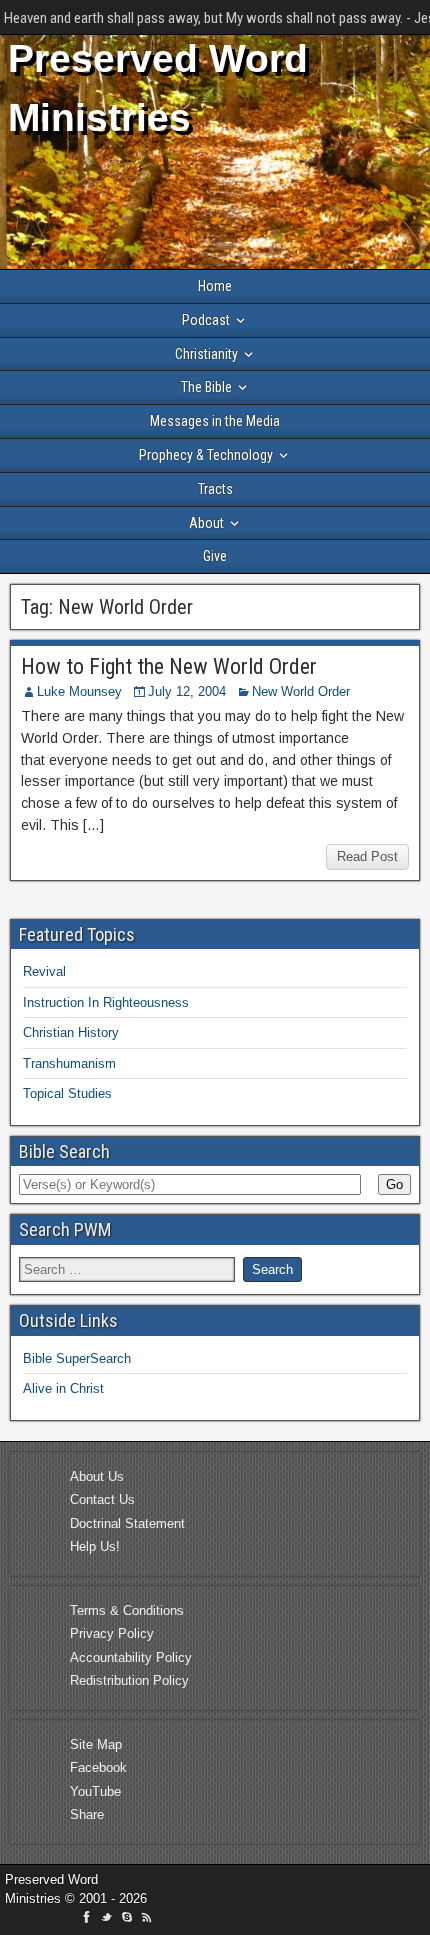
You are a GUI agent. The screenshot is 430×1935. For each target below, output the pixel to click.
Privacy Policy (112, 1633)
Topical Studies (67, 1093)
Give (215, 556)
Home (215, 286)
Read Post (367, 856)
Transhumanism (69, 1063)
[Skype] (129, 1920)
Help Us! (95, 1546)
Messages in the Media (215, 421)
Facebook (98, 1767)
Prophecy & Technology (206, 455)
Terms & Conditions (127, 1610)
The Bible (206, 387)
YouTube (95, 1791)
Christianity (206, 354)
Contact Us (102, 1499)
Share (87, 1814)
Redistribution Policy (129, 1680)
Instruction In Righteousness (106, 1002)
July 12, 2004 (187, 691)
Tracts (215, 489)
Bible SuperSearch (77, 1358)
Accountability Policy (131, 1657)
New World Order (301, 691)
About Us (97, 1476)
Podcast (206, 320)
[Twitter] (109, 1920)
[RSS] (147, 1920)
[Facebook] (89, 1920)
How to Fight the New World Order (169, 666)
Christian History (71, 1032)
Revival (44, 971)
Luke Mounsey (79, 691)
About (206, 523)
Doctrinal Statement (127, 1523)
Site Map (96, 1744)
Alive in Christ (63, 1388)
